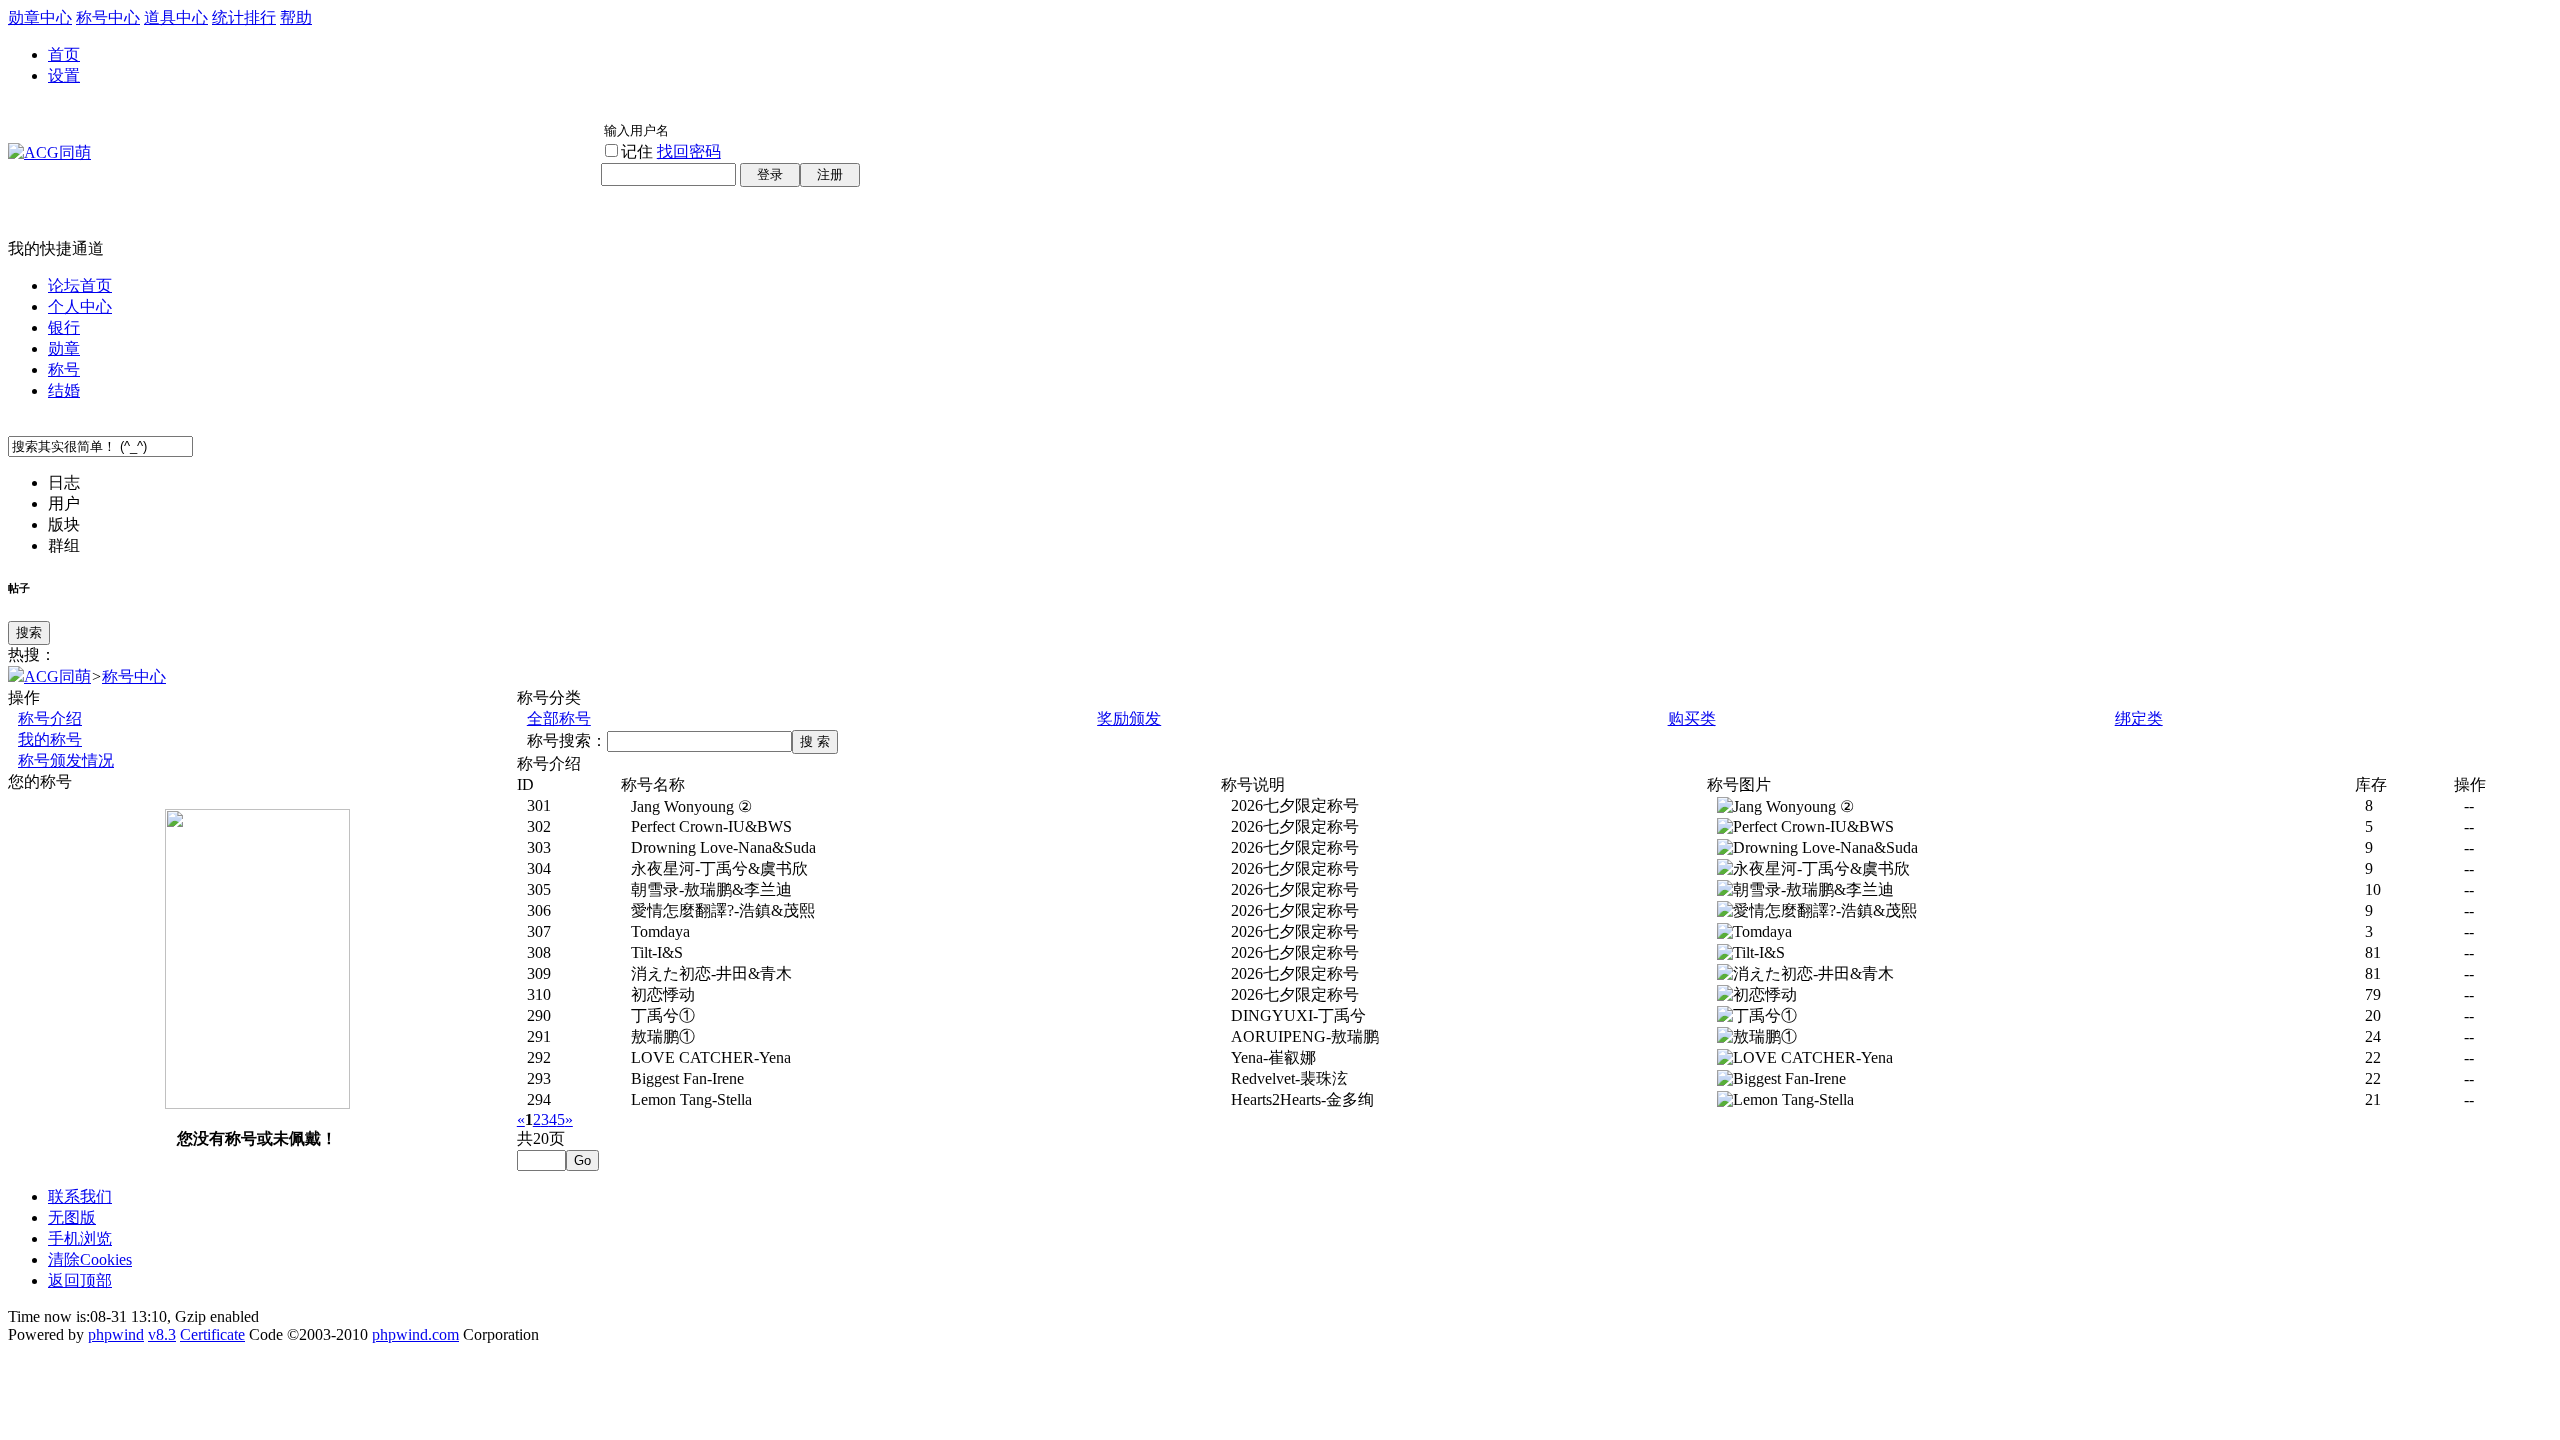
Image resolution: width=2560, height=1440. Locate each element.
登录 (770, 174)
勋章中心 (40, 17)
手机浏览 (80, 1238)
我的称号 (50, 739)
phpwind (116, 1334)
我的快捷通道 (56, 248)
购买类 (1692, 718)
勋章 (64, 348)
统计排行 (244, 17)
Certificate (212, 1334)
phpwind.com (415, 1334)
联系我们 (80, 1196)
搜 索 (815, 741)
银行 (64, 327)
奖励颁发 (1129, 718)
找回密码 (689, 151)
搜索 (29, 632)
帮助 (296, 17)
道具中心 (176, 17)
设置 (64, 75)
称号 (64, 369)
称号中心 (108, 17)
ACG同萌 (57, 676)
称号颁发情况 (66, 760)
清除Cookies (90, 1259)
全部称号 (559, 718)
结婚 (64, 390)
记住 (637, 151)
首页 (64, 54)
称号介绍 (50, 718)
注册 (830, 174)
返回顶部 (80, 1280)
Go (582, 1160)
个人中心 (80, 306)
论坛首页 (80, 285)
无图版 (72, 1217)
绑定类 (2139, 718)
